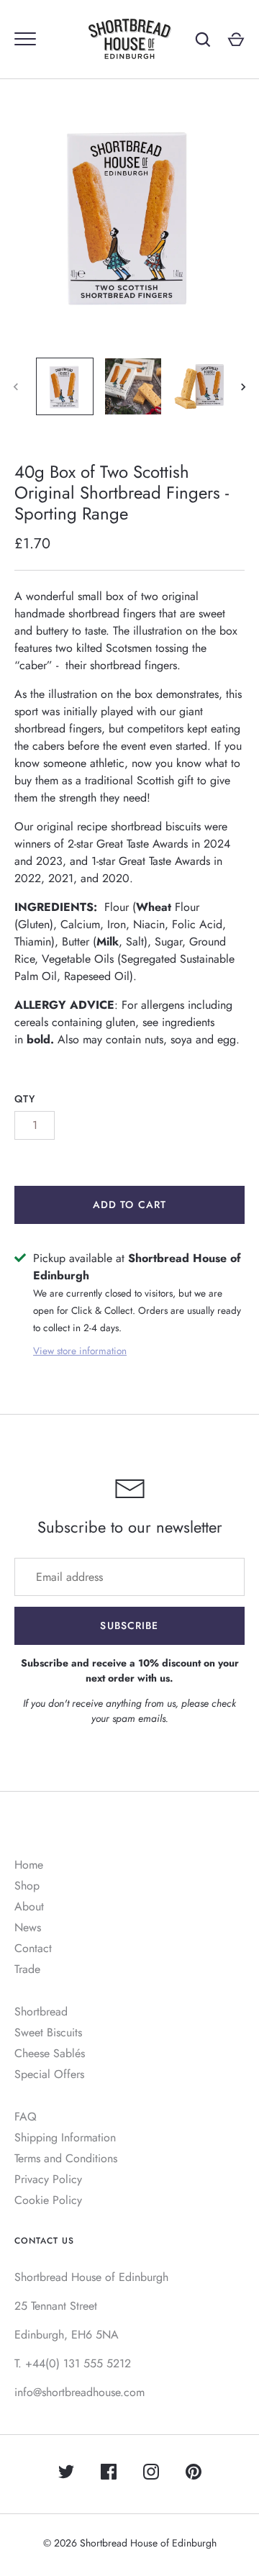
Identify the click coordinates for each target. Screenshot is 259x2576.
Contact (33, 1948)
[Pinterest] (194, 2474)
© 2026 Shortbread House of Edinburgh (130, 2543)
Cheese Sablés (50, 2053)
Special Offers (49, 2074)
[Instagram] (151, 2474)
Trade (27, 1969)
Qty (25, 1099)
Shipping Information (65, 2137)
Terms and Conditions (66, 2158)
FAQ (26, 2117)
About (29, 1906)
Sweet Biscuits (48, 2032)
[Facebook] (109, 2474)
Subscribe (129, 1625)
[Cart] (236, 40)
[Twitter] (66, 2474)
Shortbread (41, 2012)
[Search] (203, 40)
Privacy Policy (48, 2179)
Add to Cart (129, 1205)
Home (29, 1865)
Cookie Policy (48, 2200)
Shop (27, 1886)
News (28, 1927)
